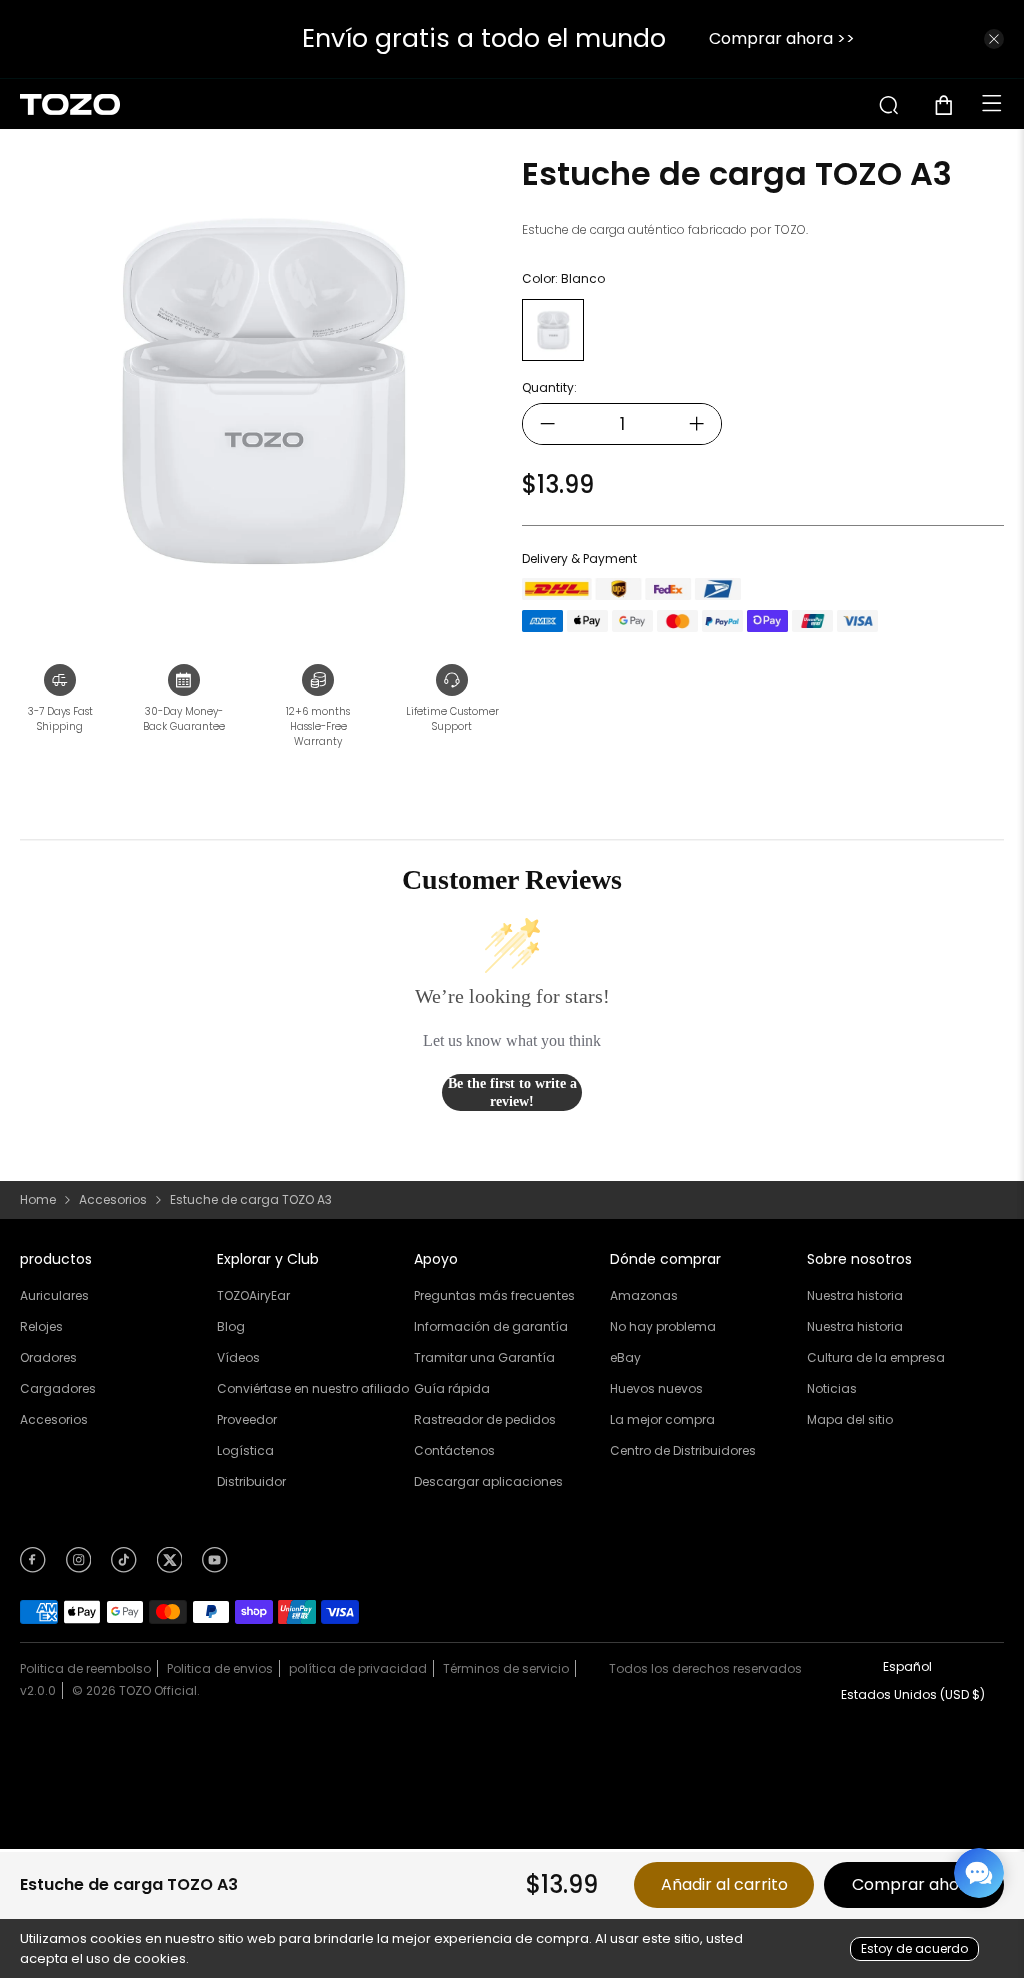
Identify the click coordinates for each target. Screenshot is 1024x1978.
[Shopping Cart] (951, 105)
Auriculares (54, 1295)
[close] (994, 39)
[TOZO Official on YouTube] (215, 1567)
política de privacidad (358, 1668)
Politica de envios (220, 1668)
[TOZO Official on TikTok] (124, 1567)
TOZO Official (158, 1690)
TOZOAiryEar (253, 1295)
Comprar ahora (914, 1884)
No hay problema (663, 1326)
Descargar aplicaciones (488, 1481)
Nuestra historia (855, 1295)
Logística (245, 1450)
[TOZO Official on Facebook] (33, 1567)
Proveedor (247, 1419)
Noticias (832, 1388)
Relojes (41, 1326)
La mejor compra (662, 1419)
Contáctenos (454, 1450)
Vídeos (238, 1357)
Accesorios (113, 1200)
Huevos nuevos (656, 1388)
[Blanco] (553, 330)
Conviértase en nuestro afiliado (313, 1388)
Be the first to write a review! (512, 1092)
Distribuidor (251, 1481)
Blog (231, 1326)
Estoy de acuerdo (914, 1948)
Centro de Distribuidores (683, 1450)
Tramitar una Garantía (484, 1357)
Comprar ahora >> (172, 38)
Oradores (48, 1357)
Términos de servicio (506, 1668)
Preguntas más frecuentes (494, 1295)
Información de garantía (491, 1326)
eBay (625, 1357)
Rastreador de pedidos (485, 1419)
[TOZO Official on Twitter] (170, 1567)
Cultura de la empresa (876, 1357)
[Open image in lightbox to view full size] (261, 391)
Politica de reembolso (85, 1668)
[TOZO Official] (70, 104)
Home (38, 1200)
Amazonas (644, 1295)
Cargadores (58, 1388)
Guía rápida (452, 1388)
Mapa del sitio (850, 1419)
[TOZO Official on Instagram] (79, 1567)
